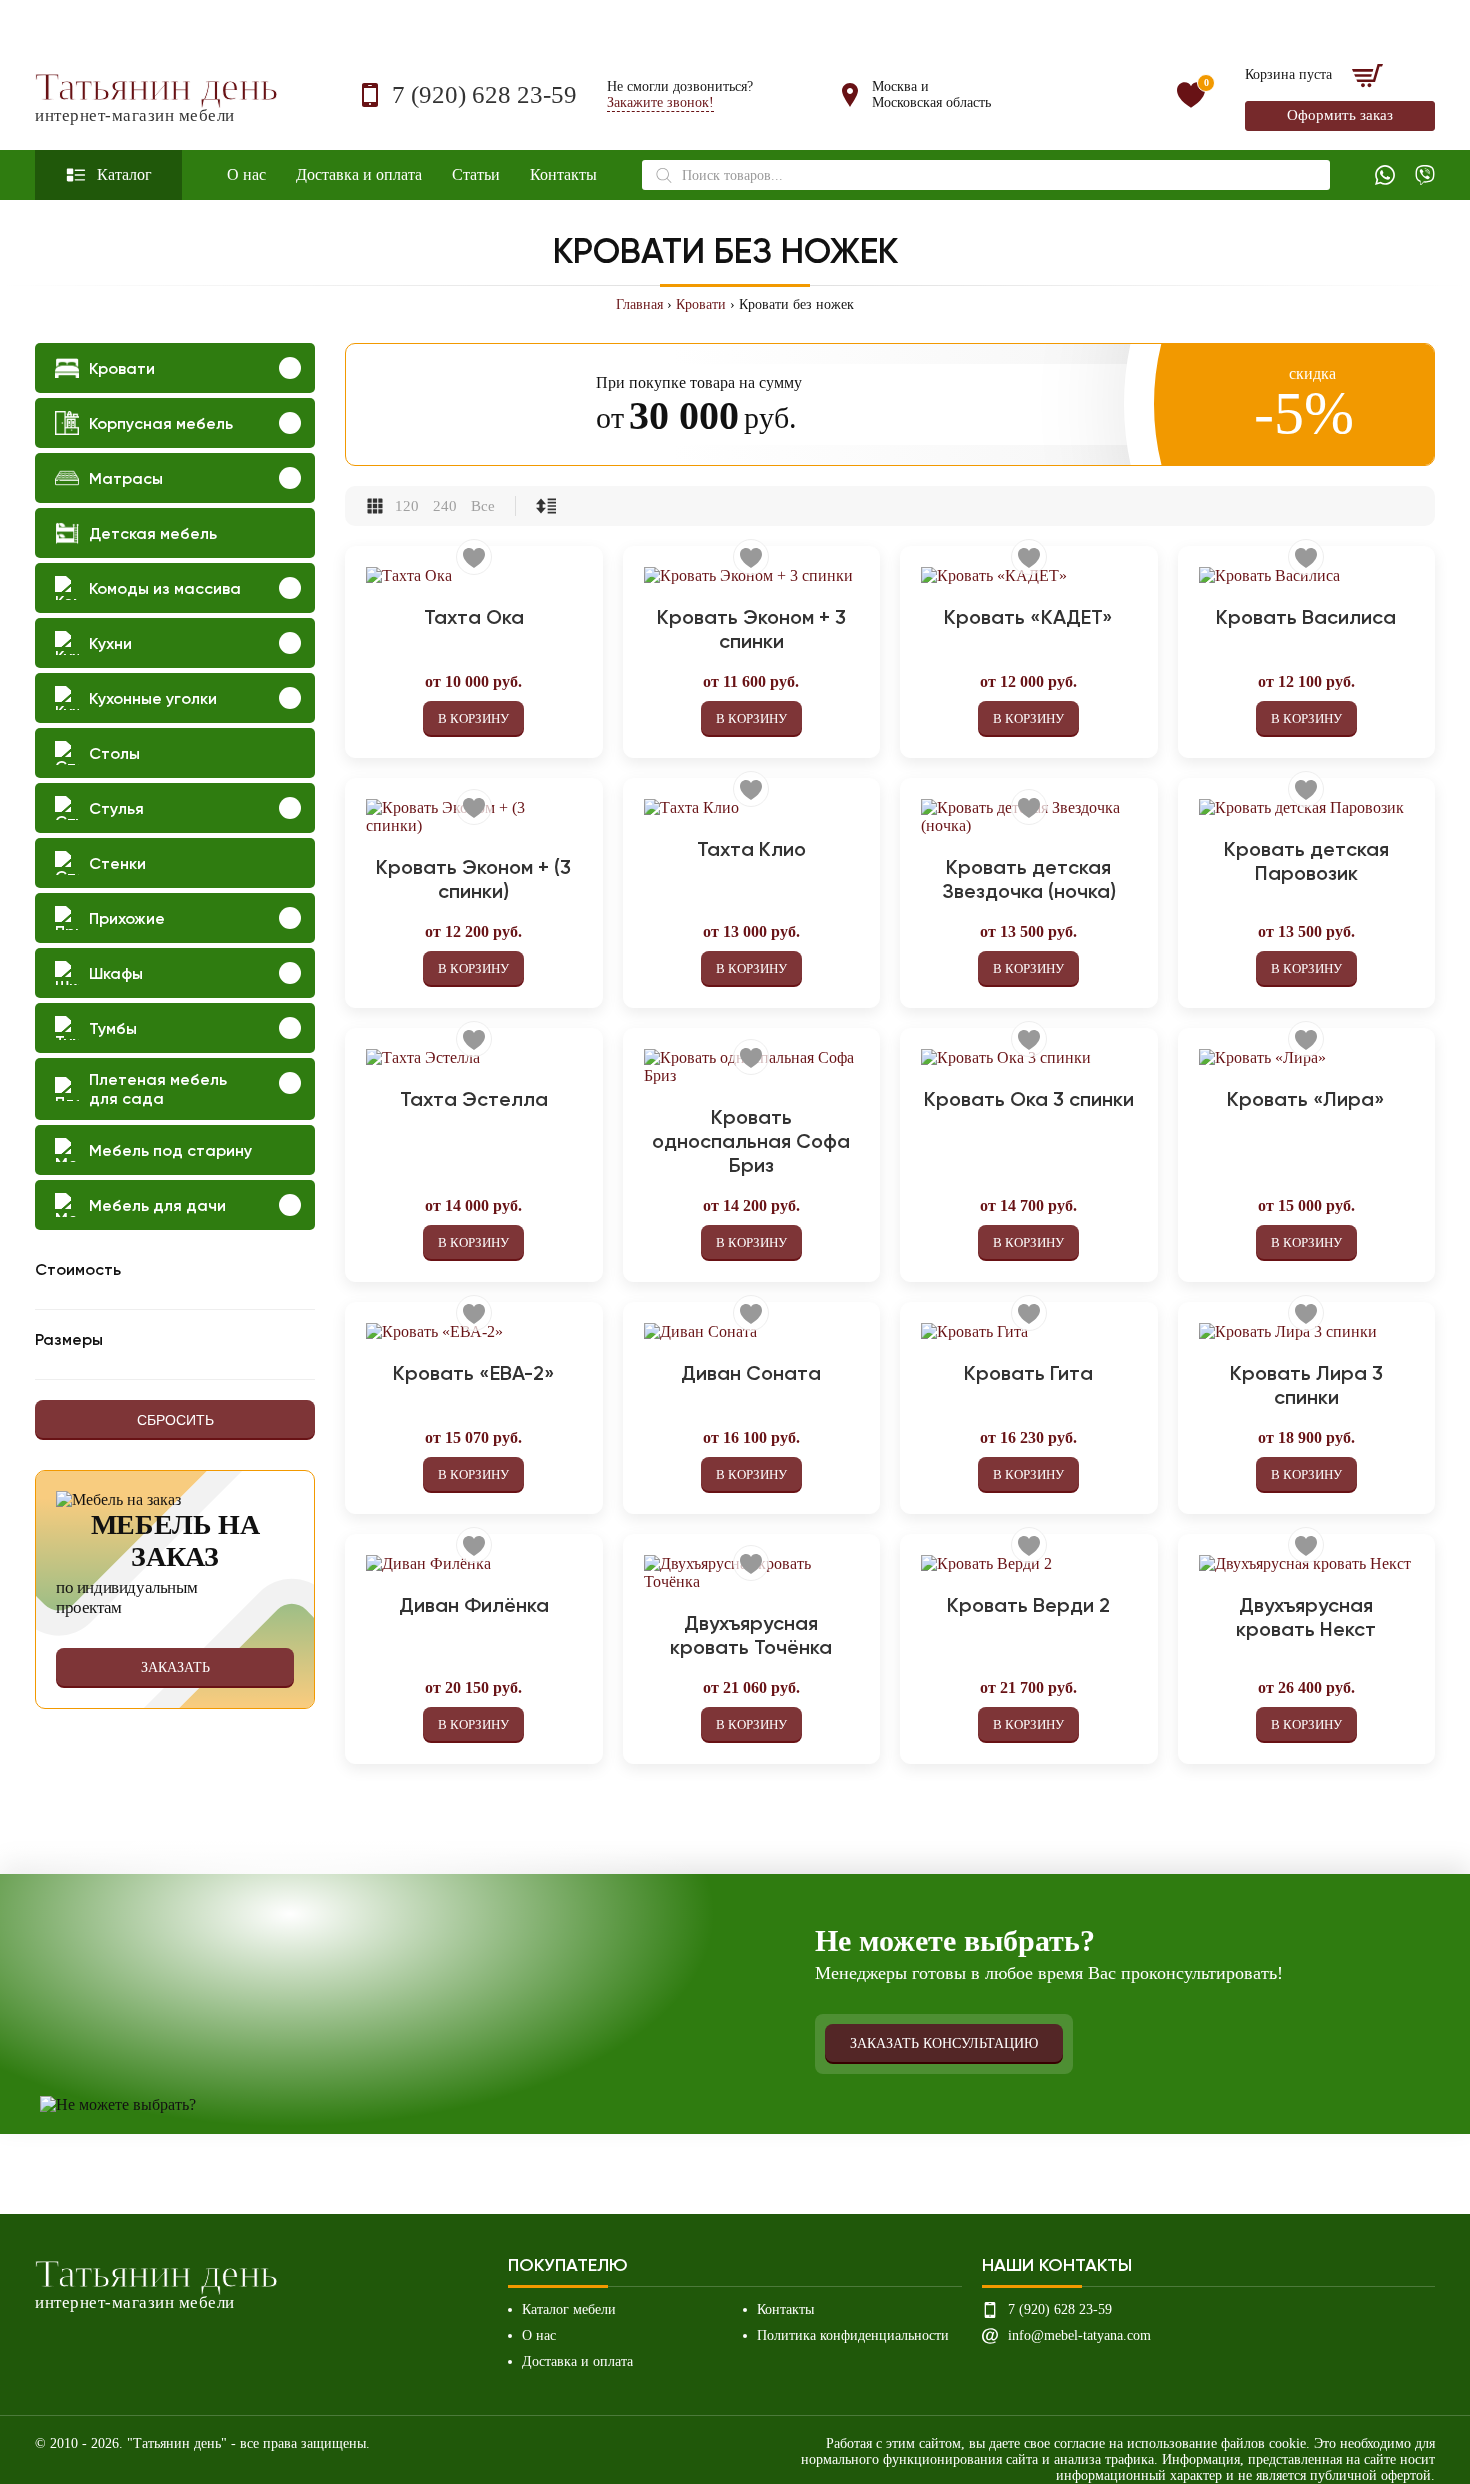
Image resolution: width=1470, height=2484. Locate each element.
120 (407, 506)
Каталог (124, 174)
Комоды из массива (165, 588)
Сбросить (175, 1420)
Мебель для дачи (157, 1205)
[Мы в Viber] (1425, 175)
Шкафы (116, 973)
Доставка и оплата (359, 174)
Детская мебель (153, 533)
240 (445, 506)
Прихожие (127, 918)
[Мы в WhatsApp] (1385, 175)
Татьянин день (156, 95)
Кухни (110, 643)
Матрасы (126, 478)
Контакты (563, 174)
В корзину (473, 718)
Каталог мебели (569, 2309)
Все (483, 506)
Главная (639, 304)
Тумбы (113, 1028)
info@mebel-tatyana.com (1079, 2335)
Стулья (116, 808)
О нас (246, 174)
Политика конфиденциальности (853, 2335)
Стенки (117, 863)
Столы (114, 753)
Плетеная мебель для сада (158, 1089)
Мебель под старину (170, 1150)
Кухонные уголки (153, 698)
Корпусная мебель (161, 423)
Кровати (701, 304)
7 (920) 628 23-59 (484, 94)
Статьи (476, 174)
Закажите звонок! (660, 102)
